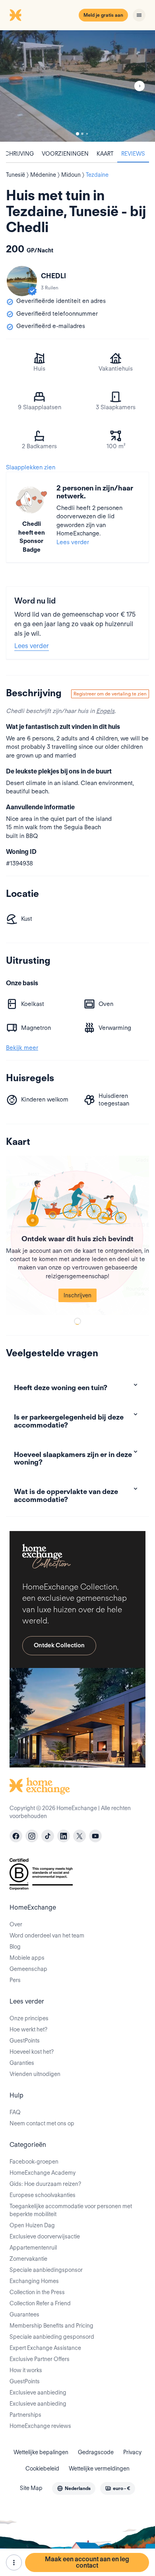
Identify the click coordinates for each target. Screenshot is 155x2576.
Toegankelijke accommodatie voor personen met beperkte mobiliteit (71, 2210)
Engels (105, 711)
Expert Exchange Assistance (45, 2348)
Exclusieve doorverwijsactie (45, 2236)
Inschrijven (77, 1295)
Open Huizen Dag (32, 2225)
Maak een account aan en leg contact (87, 2562)
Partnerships (25, 2415)
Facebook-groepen (34, 2162)
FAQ (15, 2112)
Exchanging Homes (34, 2281)
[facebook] (16, 1836)
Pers (15, 1980)
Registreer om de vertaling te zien (110, 694)
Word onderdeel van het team (47, 1935)
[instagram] (32, 1836)
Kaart (105, 154)
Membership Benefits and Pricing (51, 2326)
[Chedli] (22, 281)
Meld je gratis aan (103, 15)
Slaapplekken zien (31, 467)
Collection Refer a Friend (40, 2303)
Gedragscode (96, 2452)
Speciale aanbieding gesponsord (52, 2337)
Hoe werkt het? (28, 2029)
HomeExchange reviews (40, 2426)
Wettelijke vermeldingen (99, 2469)
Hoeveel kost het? (32, 2052)
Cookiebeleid (42, 2469)
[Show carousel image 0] (77, 86)
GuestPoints (25, 2041)
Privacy (132, 2452)
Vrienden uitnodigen (35, 2074)
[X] (79, 1836)
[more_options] (14, 2562)
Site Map (31, 2488)
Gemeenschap (28, 1969)
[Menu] (139, 15)
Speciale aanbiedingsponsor (46, 2270)
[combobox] (74, 2488)
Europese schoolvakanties (43, 2195)
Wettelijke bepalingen (41, 2452)
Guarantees (24, 2314)
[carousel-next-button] (139, 86)
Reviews (133, 154)
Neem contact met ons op (42, 2123)
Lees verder (73, 542)
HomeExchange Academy (43, 2173)
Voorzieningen (65, 154)
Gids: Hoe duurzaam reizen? (45, 2184)
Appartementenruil (33, 2248)
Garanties (22, 2063)
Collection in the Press (37, 2292)
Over (16, 1924)
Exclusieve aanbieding (38, 2392)
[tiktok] (48, 1836)
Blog (15, 1947)
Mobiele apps (27, 1958)
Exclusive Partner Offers (40, 2359)
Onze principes (29, 2018)
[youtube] (95, 1836)
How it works (26, 2370)
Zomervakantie (28, 2259)
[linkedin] (64, 1836)
